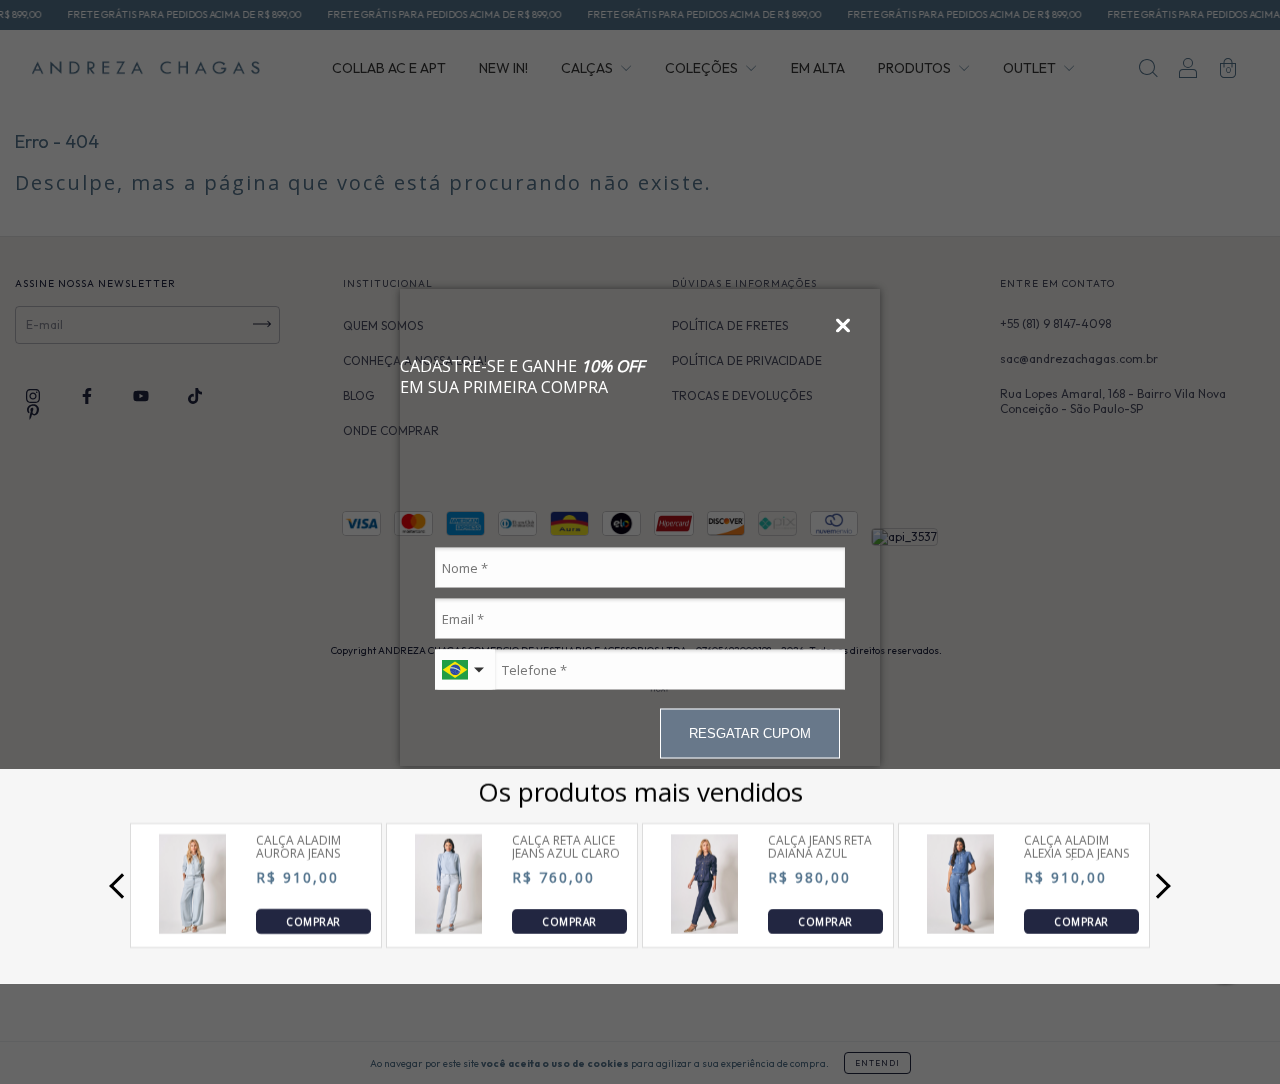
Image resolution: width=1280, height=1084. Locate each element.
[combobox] (465, 670)
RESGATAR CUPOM (750, 732)
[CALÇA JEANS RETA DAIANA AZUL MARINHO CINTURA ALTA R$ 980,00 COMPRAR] (705, 928)
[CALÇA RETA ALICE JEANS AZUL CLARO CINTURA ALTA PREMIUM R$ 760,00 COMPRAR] (449, 928)
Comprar (313, 921)
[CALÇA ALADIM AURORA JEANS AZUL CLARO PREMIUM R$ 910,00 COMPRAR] (193, 928)
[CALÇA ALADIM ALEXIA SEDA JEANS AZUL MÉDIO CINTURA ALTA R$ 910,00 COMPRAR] (961, 928)
